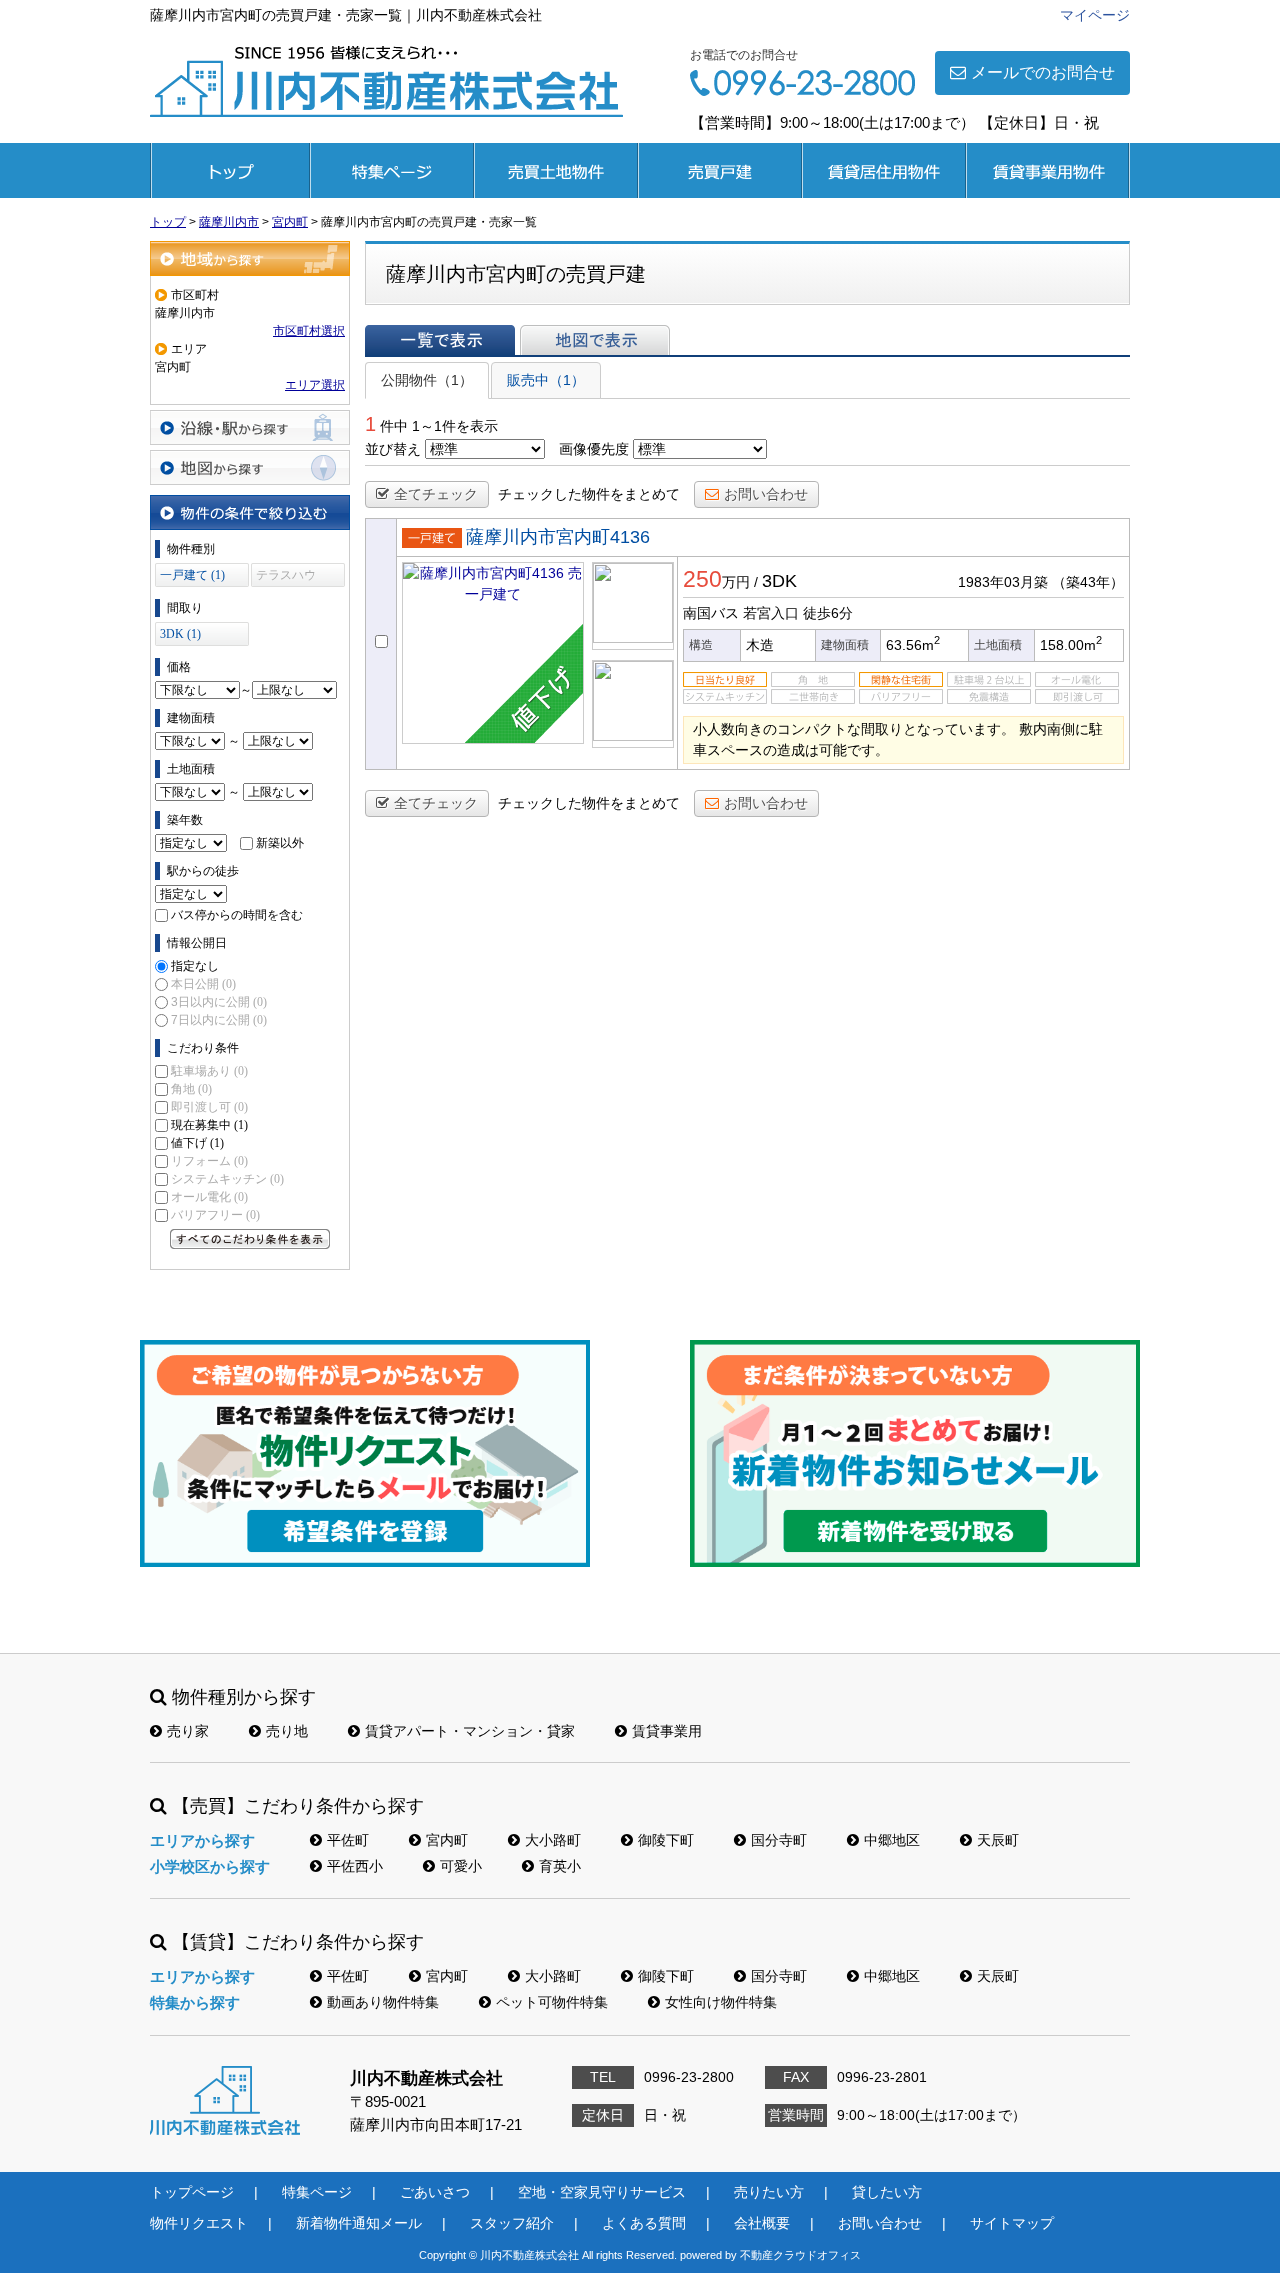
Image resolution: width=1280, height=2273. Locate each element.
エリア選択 (315, 385)
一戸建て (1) (192, 575)
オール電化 (209, 1197)
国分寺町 (779, 1840)
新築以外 (280, 843)
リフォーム (209, 1161)
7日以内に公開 (219, 1020)
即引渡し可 (209, 1107)
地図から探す (250, 467)
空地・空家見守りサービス (602, 2192)
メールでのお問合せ (1043, 72)
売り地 (287, 1731)
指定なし (195, 966)
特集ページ (392, 170)
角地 (191, 1089)
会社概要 (762, 2223)
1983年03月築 (1003, 582)
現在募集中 (209, 1125)
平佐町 (348, 1840)
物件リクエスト (199, 2223)
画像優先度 (594, 449)
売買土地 (556, 170)
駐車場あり (209, 1071)
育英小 (560, 1866)
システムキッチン (227, 1179)
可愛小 (461, 1866)
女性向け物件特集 (721, 2002)
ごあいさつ (435, 2192)
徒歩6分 (828, 613)
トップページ (230, 170)
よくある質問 (644, 2223)
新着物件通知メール (359, 2223)
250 (702, 579)
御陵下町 (666, 1840)
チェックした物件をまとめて (589, 494)
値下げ (197, 1143)
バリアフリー (215, 1215)
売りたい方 (769, 2192)
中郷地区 (892, 1840)
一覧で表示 (440, 340)
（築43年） (1088, 582)
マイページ (1095, 15)
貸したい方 (887, 2192)
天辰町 (998, 1840)
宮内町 (447, 1840)
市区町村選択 (309, 331)
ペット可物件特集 (552, 2002)
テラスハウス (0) (286, 577)
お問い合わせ (766, 494)
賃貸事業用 (1048, 170)
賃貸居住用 (884, 170)
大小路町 (553, 1840)
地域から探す (250, 258)
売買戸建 (720, 170)
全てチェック (436, 494)
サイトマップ (1012, 2223)
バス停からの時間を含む (237, 915)
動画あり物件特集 (383, 2002)
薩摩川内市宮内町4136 (558, 537)
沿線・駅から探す (250, 427)
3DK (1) (180, 634)
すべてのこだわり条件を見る (250, 1239)
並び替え (393, 449)
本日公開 (203, 984)
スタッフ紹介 (512, 2223)
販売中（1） (546, 380)
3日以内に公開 (219, 1002)
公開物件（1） (427, 380)
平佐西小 (355, 1866)
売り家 (188, 1731)
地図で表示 (595, 340)
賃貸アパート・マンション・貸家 (470, 1731)
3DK (779, 581)
